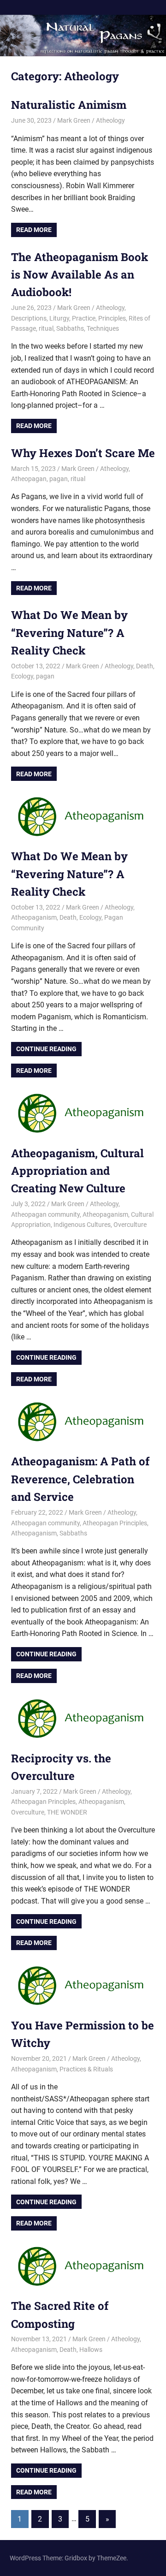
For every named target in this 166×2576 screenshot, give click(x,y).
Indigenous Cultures (82, 1225)
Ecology (22, 676)
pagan (59, 479)
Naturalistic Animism (69, 105)
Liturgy (59, 318)
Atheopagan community (45, 1214)
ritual (46, 328)
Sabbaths (70, 328)
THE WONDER (67, 1812)
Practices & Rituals (86, 2069)
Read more (34, 230)
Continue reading (49, 1050)
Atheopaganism (34, 917)
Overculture (130, 1225)
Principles (112, 318)
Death (145, 666)
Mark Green (74, 120)
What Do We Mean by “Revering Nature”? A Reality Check (69, 633)
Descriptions (29, 318)
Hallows (91, 2350)
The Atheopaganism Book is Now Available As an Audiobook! (80, 275)
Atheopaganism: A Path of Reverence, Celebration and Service (80, 1479)
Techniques (103, 328)
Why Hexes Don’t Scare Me (83, 453)
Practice (84, 318)
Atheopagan (29, 479)
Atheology (110, 120)
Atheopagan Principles (115, 1523)
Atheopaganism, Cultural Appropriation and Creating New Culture (77, 1171)
